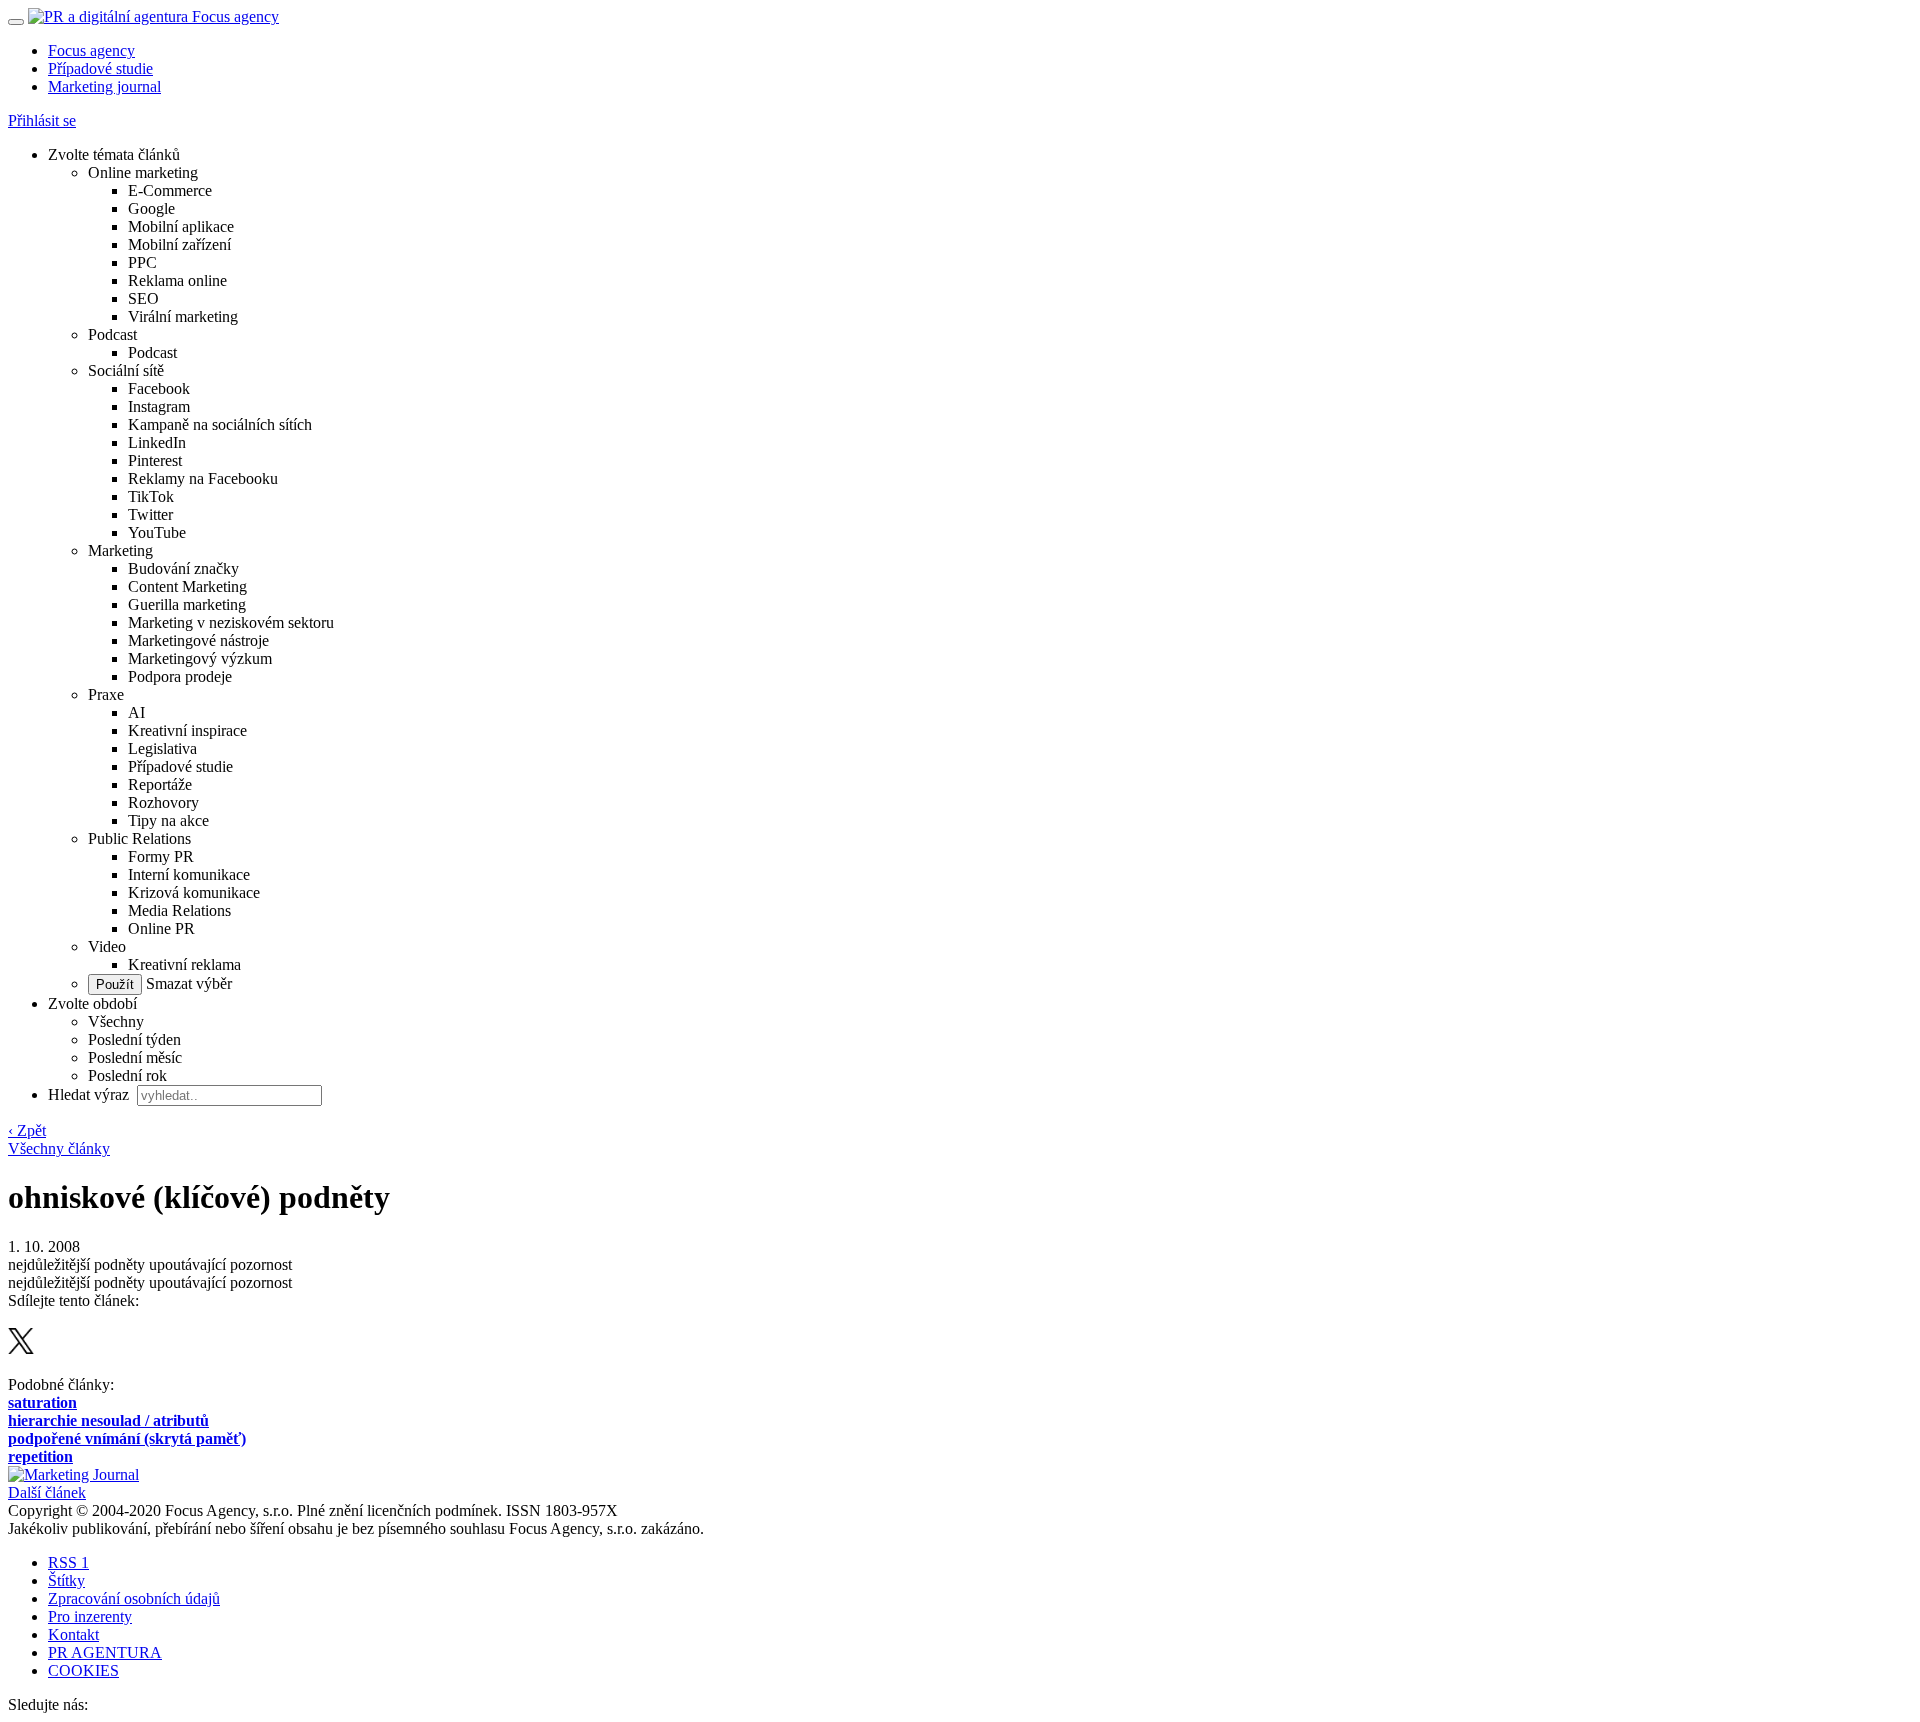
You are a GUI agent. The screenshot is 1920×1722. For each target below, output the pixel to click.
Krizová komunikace (194, 892)
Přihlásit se (42, 120)
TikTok (151, 496)
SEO (143, 298)
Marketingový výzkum (200, 658)
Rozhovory (163, 802)
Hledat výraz (90, 1094)
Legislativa (162, 748)
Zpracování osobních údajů (134, 1598)
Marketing (120, 550)
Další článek (47, 1492)
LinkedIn (157, 442)
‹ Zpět (27, 1130)
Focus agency (91, 50)
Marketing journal (104, 86)
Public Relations (139, 838)
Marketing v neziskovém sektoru (231, 622)
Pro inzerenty (90, 1616)
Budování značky (183, 568)
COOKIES (83, 1670)
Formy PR (161, 856)
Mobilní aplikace (181, 226)
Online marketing (143, 172)
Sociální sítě (126, 370)
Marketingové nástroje (198, 640)
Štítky (66, 1580)
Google (151, 208)
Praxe (106, 694)
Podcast (112, 334)
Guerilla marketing (187, 604)
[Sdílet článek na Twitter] (21, 1348)
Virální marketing (183, 316)
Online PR (161, 928)
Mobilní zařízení (179, 244)
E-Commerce (170, 190)
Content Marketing (187, 586)
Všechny (116, 1021)
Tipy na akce (168, 820)
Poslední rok (127, 1075)
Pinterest (155, 460)
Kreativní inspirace (187, 730)
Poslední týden (134, 1039)
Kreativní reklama (184, 964)
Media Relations (179, 910)
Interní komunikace (189, 874)
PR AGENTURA (105, 1652)
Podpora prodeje (180, 676)
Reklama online (177, 280)
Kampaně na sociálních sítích (220, 424)
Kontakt (73, 1634)
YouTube (157, 532)
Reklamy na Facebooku (203, 478)
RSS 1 (68, 1562)
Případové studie (100, 68)
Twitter (150, 514)
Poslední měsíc (135, 1057)
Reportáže (160, 784)
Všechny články (59, 1148)
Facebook (159, 388)
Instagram (159, 406)
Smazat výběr (187, 983)
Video (107, 946)
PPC (142, 262)
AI (136, 712)
